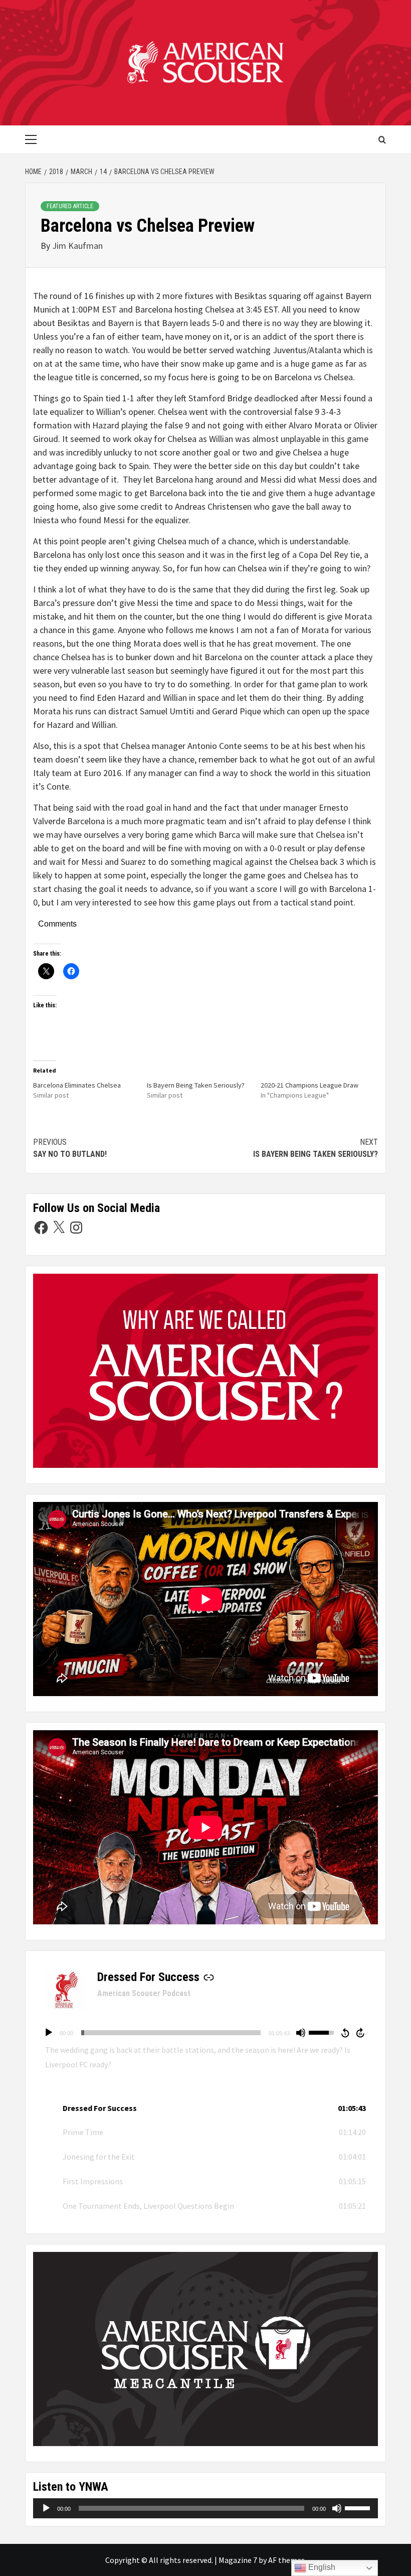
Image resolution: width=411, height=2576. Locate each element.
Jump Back (345, 2033)
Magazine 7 (238, 2560)
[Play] (49, 2033)
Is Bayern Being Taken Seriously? (196, 1085)
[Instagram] (76, 1228)
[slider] (171, 2033)
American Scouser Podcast (144, 1993)
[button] (205, 2108)
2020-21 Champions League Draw (310, 1085)
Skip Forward (361, 2033)
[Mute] (301, 2033)
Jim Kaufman (77, 246)
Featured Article (70, 206)
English (321, 2567)
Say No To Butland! (70, 1148)
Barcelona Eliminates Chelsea (77, 1085)
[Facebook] (41, 1228)
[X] (59, 1228)
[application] (205, 2033)
